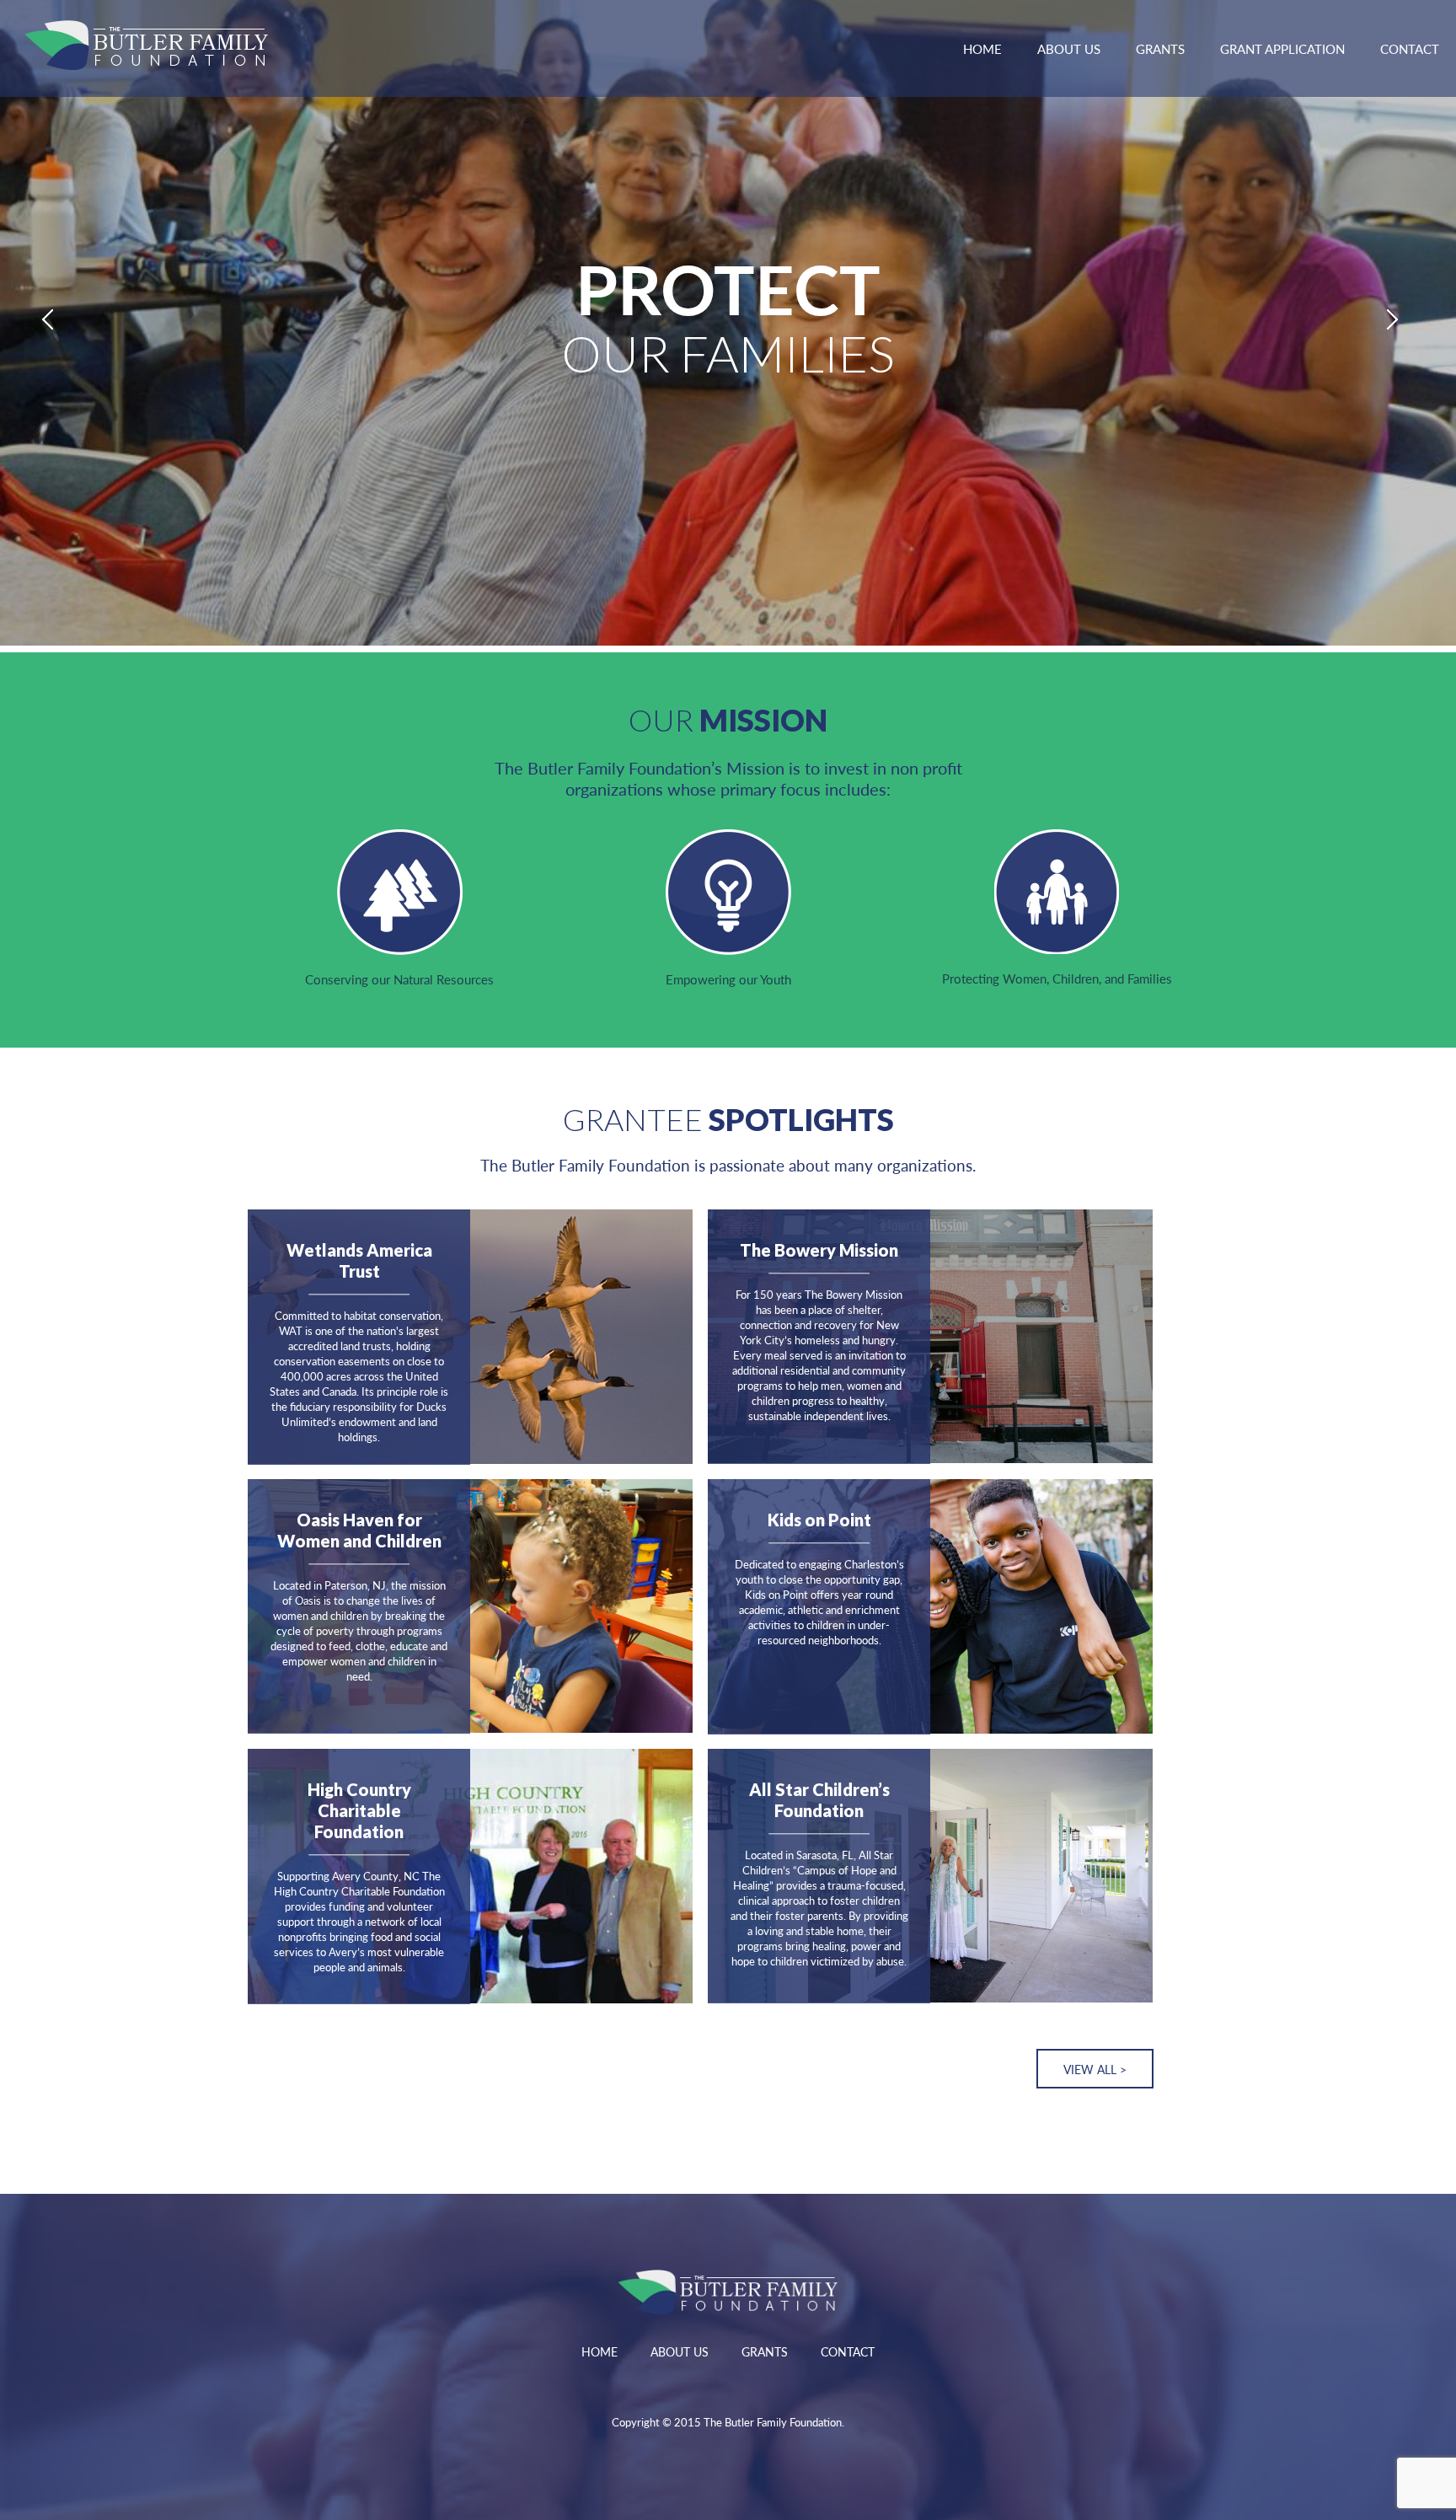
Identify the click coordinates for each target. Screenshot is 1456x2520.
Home (982, 48)
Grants (1160, 48)
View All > (1095, 2069)
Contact (1410, 48)
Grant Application (1282, 48)
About (1069, 48)
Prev (56, 323)
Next (1400, 323)
